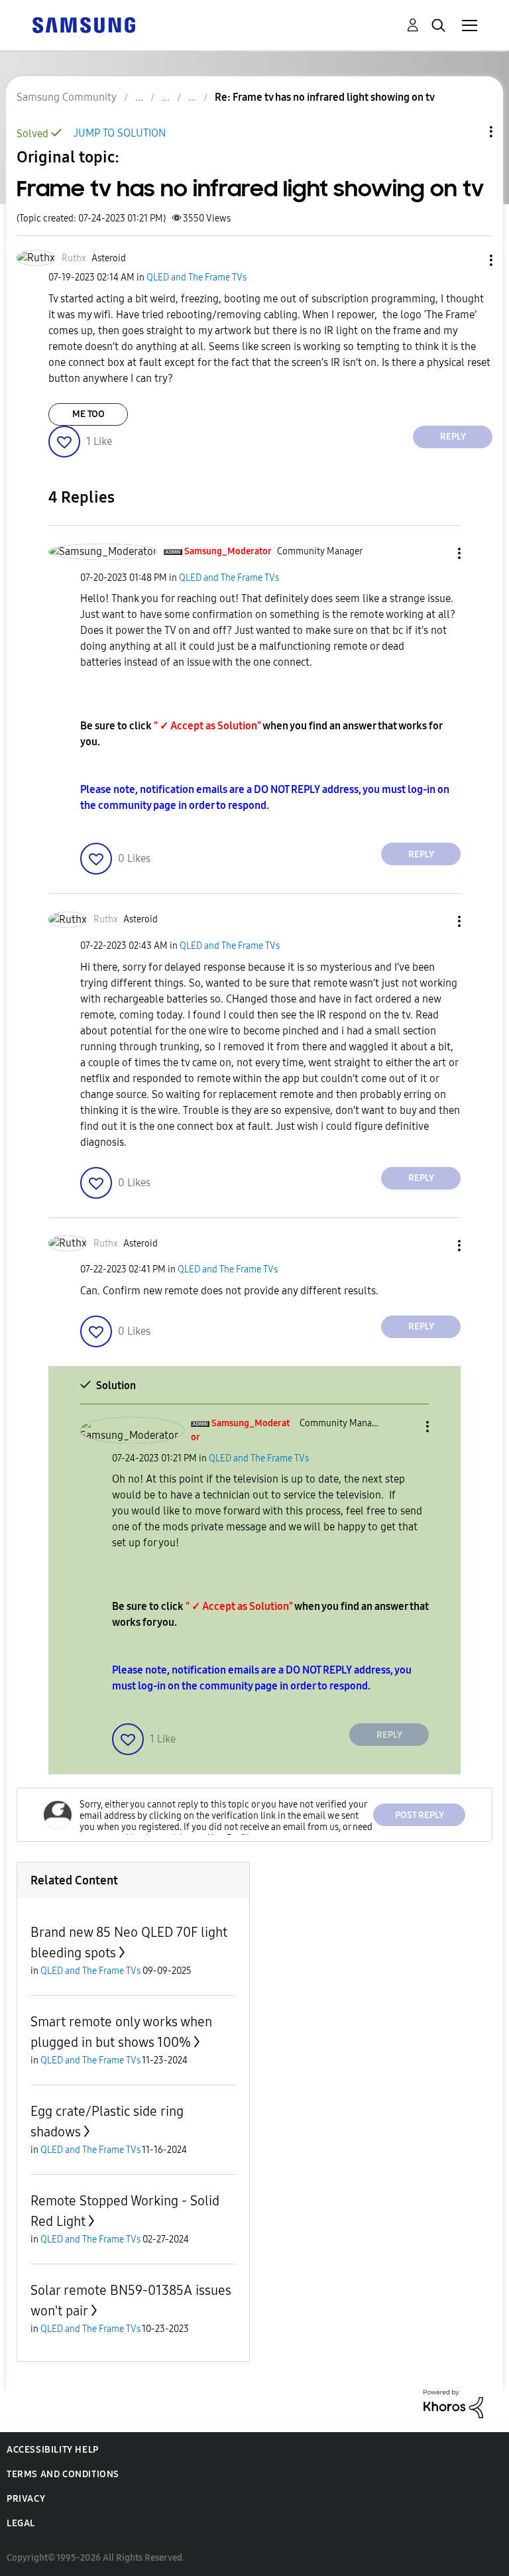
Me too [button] (88, 414)
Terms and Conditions (63, 2474)
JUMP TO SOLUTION (120, 133)
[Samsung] (84, 24)
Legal (21, 2523)
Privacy (26, 2499)
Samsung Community (67, 97)
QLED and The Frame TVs (197, 277)
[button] (469, 260)
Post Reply (420, 1815)
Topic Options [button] (469, 132)
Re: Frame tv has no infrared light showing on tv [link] (325, 97)
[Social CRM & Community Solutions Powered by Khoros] (453, 2403)
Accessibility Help (53, 2450)
